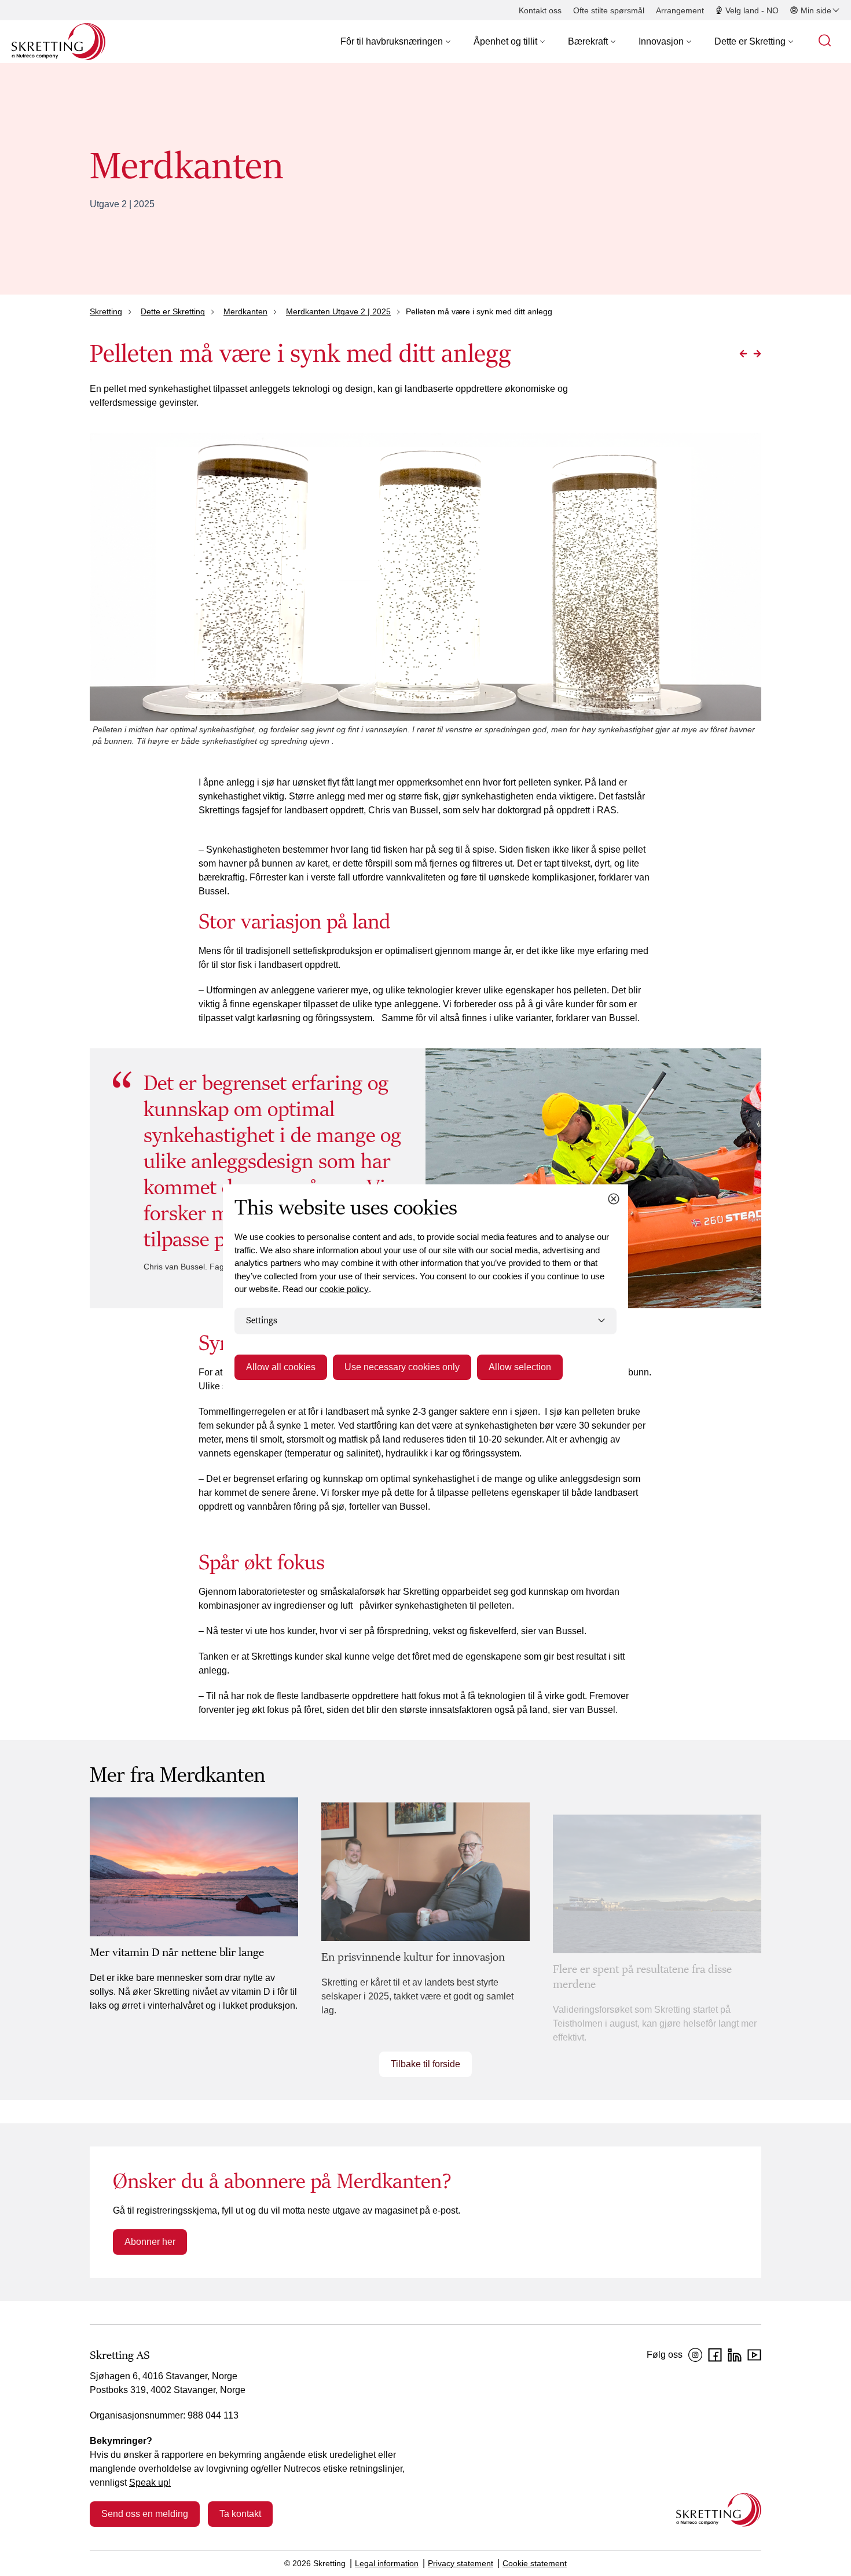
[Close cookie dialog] (614, 1199)
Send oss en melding (145, 2514)
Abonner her (150, 2242)
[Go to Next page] (757, 354)
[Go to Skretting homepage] (58, 42)
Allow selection (520, 1367)
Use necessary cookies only (402, 1367)
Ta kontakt (240, 2514)
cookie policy (344, 1289)
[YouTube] (754, 2355)
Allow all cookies (281, 1367)
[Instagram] (695, 2355)
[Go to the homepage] (719, 2510)
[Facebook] (715, 2355)
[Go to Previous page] (743, 354)
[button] (395, 42)
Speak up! (150, 2483)
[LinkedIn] (735, 2355)
